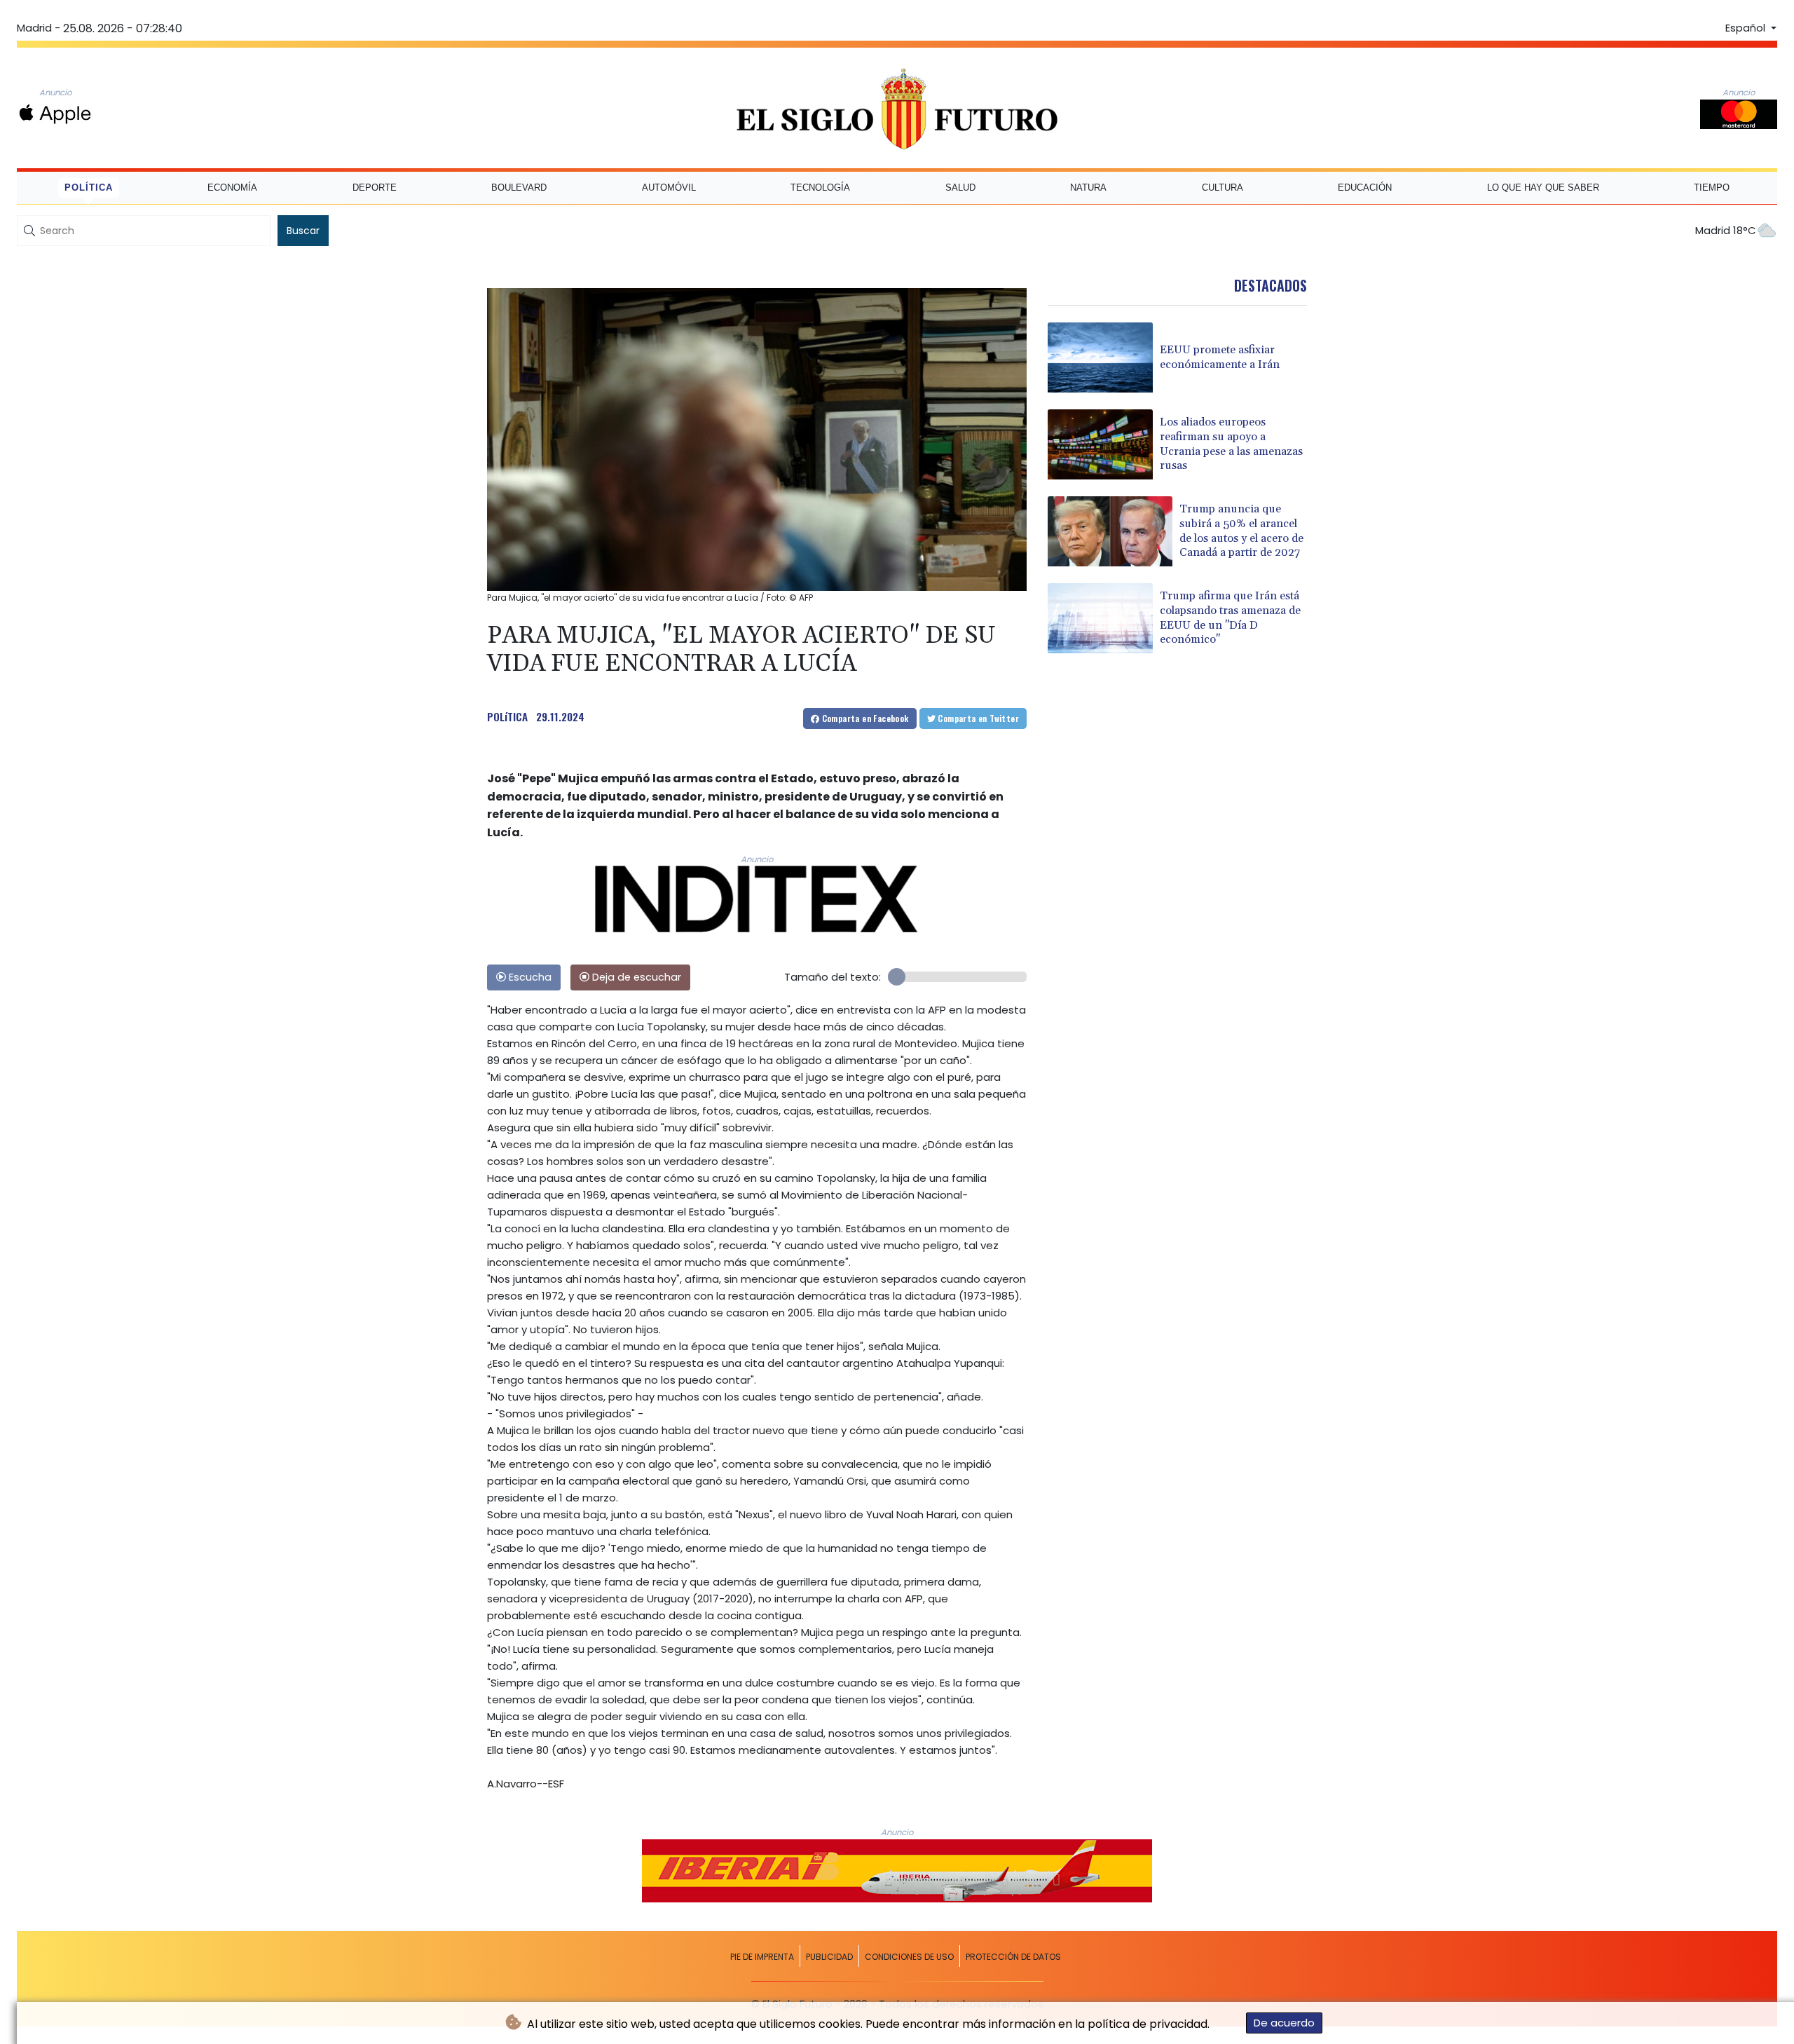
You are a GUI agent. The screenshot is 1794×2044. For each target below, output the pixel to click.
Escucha (529, 977)
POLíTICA (507, 716)
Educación (1365, 188)
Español (1747, 28)
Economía (232, 188)
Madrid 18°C (1726, 230)
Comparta (864, 718)
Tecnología (820, 188)
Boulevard (519, 188)
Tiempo (1712, 188)
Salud (960, 188)
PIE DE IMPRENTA (762, 1957)
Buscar (303, 231)
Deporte (375, 188)
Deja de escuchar (635, 977)
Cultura (1223, 188)
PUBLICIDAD (829, 1957)
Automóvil (669, 188)
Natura (1088, 188)
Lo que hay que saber (1543, 188)
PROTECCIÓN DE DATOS (1013, 1957)
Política (89, 188)
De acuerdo (1284, 2023)
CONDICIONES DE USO (909, 1957)
